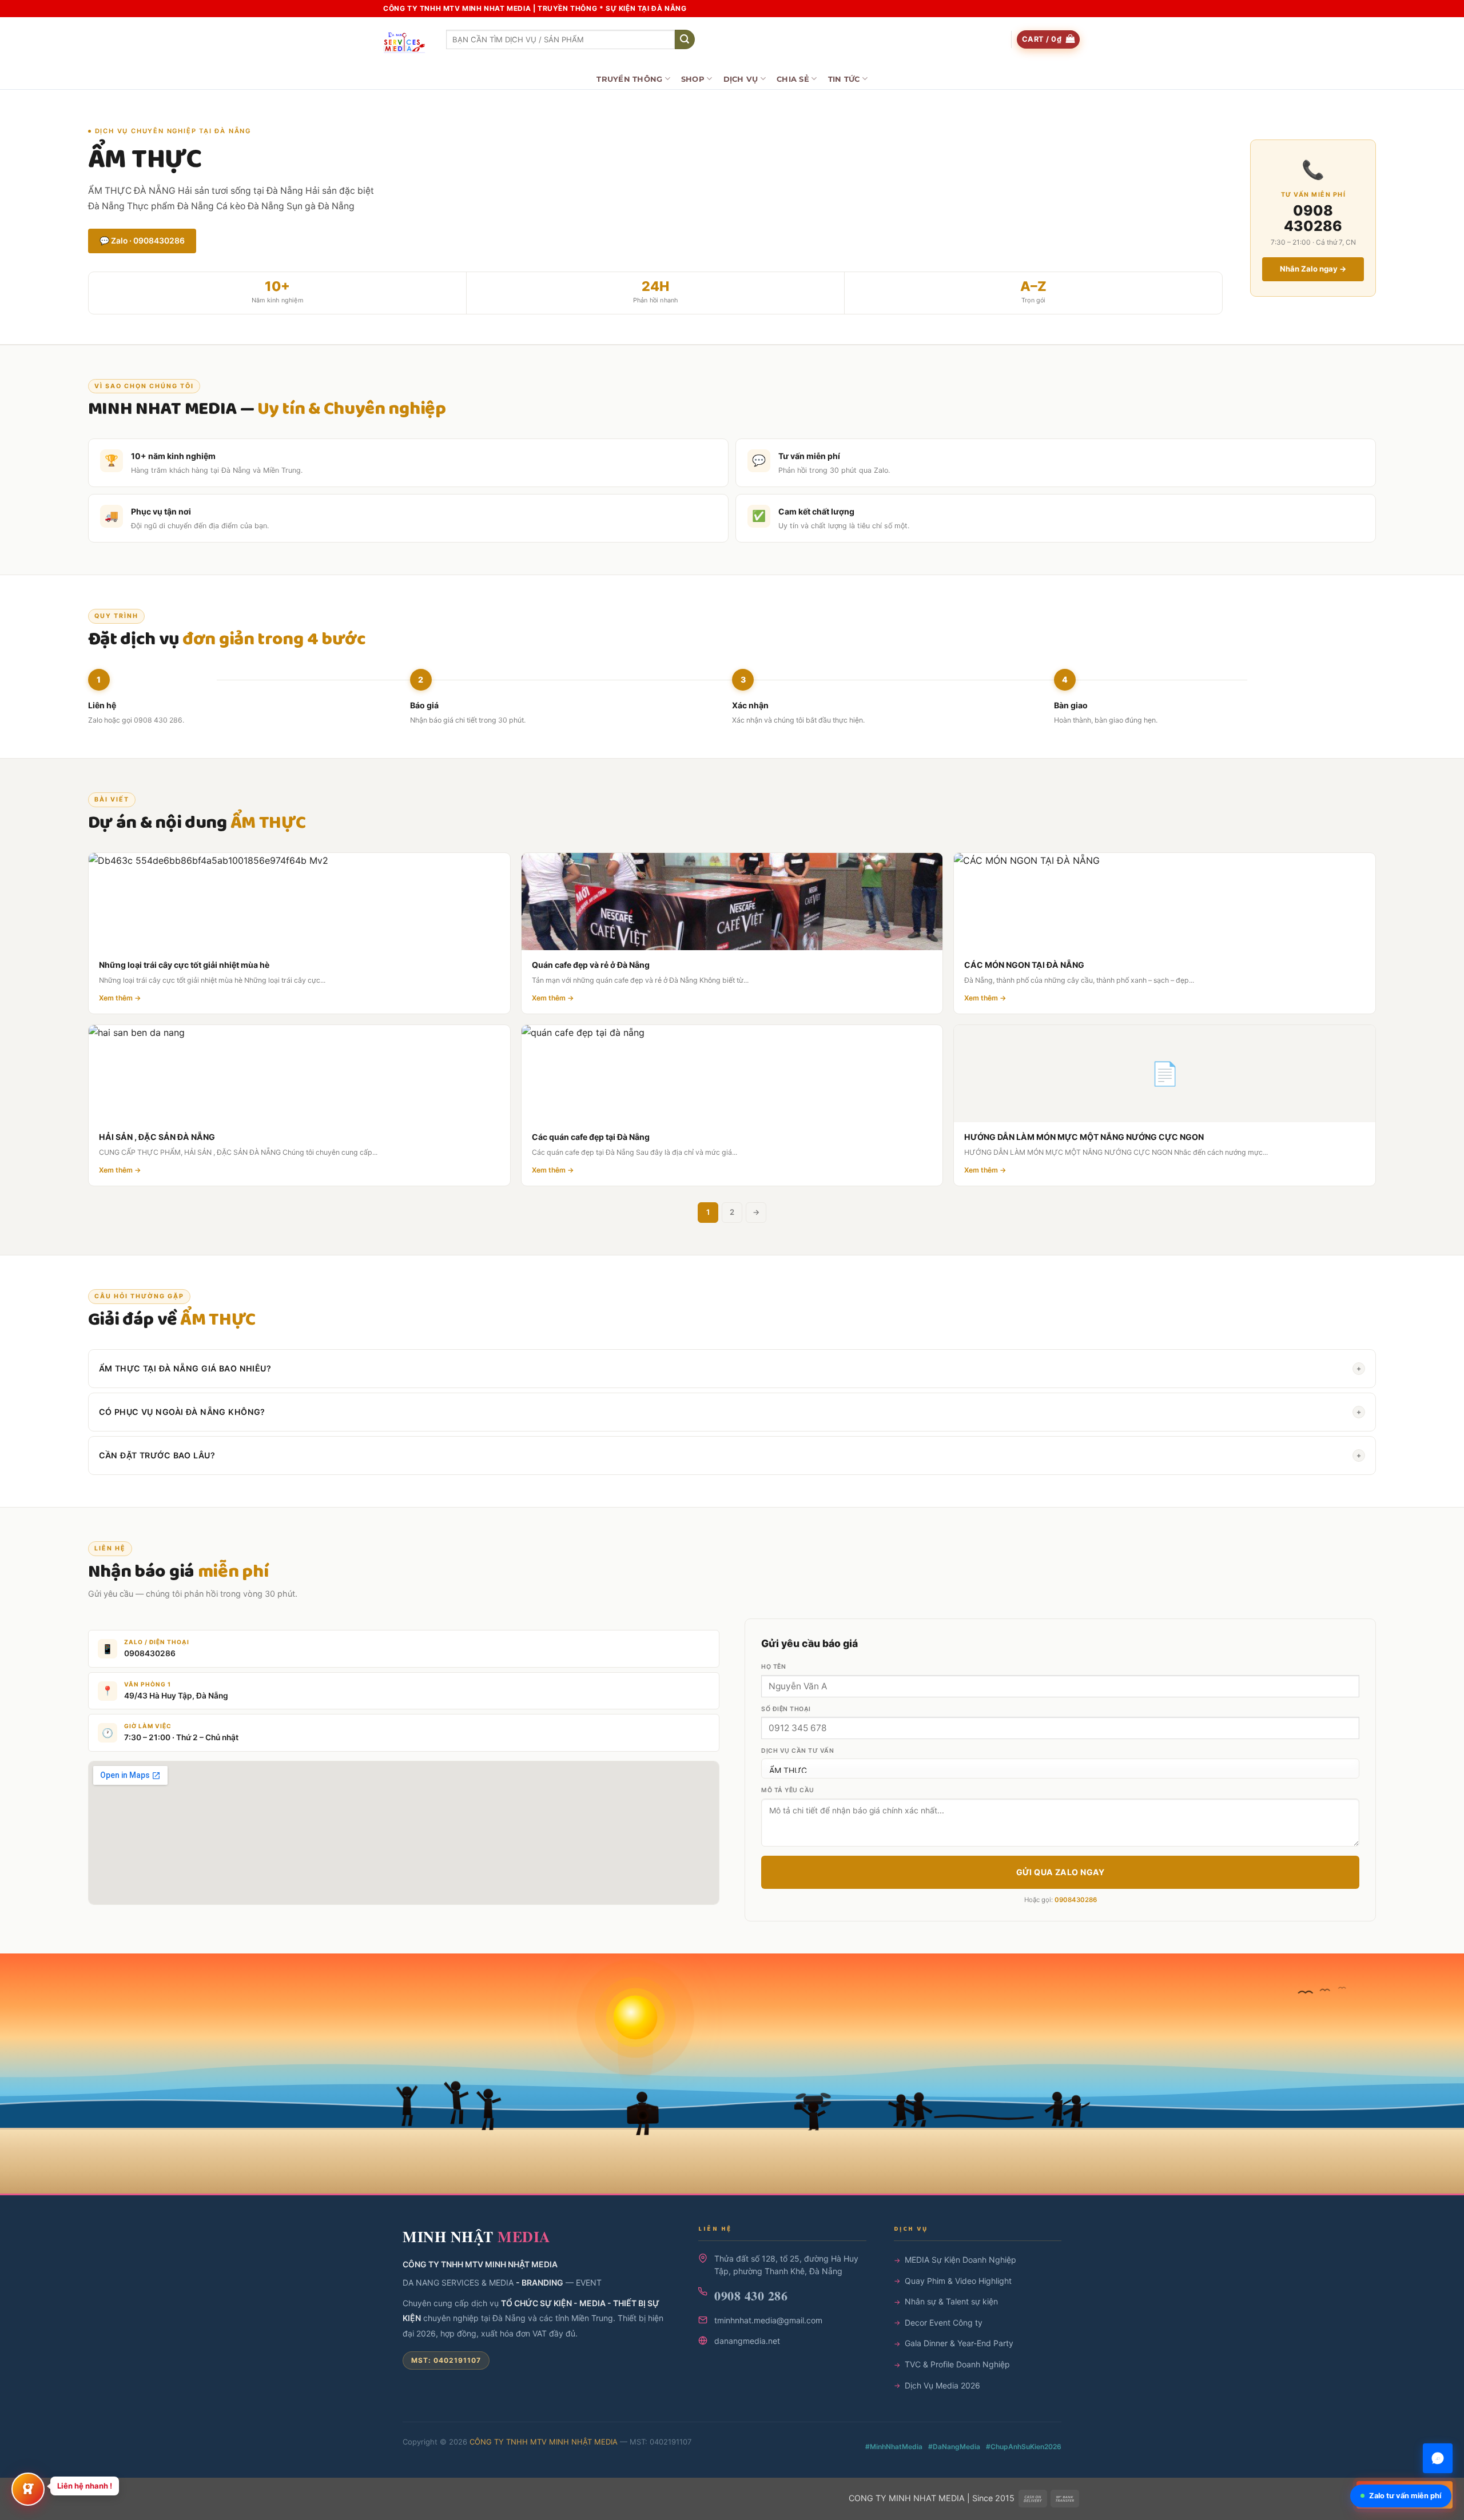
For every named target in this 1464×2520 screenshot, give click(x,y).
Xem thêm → (120, 998)
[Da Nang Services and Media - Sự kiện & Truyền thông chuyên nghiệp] (406, 43)
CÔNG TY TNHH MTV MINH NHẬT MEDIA (544, 2442)
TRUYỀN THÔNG (629, 79)
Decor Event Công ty (944, 2322)
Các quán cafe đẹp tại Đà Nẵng (591, 1137)
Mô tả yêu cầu (788, 1790)
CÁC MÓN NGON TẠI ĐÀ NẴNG (1024, 965)
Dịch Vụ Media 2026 (942, 2385)
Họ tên (773, 1667)
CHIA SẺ (793, 79)
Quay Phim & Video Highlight (958, 2281)
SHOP (693, 79)
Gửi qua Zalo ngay (1061, 1872)
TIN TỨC (844, 79)
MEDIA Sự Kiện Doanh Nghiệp (960, 2260)
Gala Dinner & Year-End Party (959, 2343)
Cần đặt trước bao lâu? (730, 1455)
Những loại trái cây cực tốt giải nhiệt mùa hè (184, 965)
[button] (1049, 40)
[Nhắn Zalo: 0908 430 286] (1438, 2458)
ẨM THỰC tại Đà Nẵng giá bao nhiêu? (730, 1368)
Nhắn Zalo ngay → (1313, 269)
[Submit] (685, 39)
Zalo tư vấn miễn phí (1405, 2496)
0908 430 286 (751, 2296)
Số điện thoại (786, 1709)
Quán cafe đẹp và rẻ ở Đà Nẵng (591, 965)
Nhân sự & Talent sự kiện (951, 2301)
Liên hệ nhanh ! (85, 2486)
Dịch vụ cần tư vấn (797, 1751)
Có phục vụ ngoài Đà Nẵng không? (730, 1412)
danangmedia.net (747, 2341)
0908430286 (150, 1653)
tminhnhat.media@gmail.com (768, 2320)
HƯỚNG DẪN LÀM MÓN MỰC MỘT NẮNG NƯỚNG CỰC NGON (1084, 1137)
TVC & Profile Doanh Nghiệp (957, 2364)
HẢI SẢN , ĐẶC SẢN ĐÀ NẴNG (157, 1137)
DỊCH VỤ (741, 79)
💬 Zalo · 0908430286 (142, 241)
